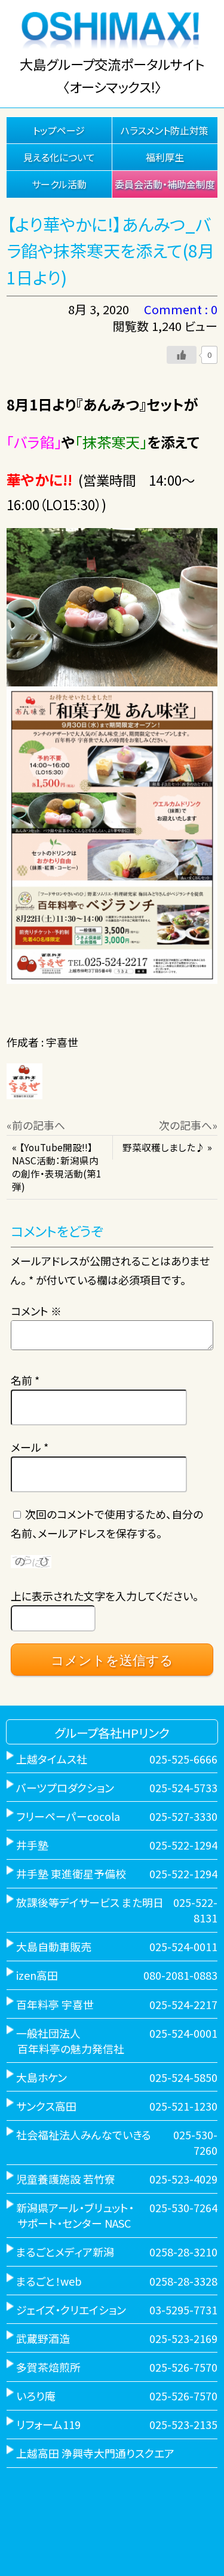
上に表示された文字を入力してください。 (105, 1596)
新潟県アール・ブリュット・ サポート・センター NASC (70, 2215)
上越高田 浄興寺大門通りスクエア (95, 2453)
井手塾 (32, 1845)
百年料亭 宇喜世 (55, 2004)
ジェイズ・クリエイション (71, 2310)
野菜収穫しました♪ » (167, 1147)
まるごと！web (49, 2281)
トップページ (59, 130)
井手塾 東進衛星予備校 (71, 1873)
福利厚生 (165, 157)
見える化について (59, 157)
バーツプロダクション (65, 1787)
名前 (25, 1380)
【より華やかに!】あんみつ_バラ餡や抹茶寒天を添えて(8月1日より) (111, 251)
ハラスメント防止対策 (165, 130)
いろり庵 (36, 2396)
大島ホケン (42, 2077)
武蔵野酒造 (43, 2338)
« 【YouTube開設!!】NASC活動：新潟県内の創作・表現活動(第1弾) (57, 1167)
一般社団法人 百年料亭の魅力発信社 (65, 2041)
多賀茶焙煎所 (48, 2367)
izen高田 (37, 1975)
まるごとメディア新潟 (65, 2252)
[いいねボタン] (182, 355)
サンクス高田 (46, 2106)
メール (30, 1447)
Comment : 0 (181, 309)
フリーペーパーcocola (68, 1816)
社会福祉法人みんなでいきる (84, 2135)
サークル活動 (59, 184)
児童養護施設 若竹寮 (66, 2179)
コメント (36, 1311)
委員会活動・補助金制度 (165, 184)
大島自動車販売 (54, 1946)
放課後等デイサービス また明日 (90, 1902)
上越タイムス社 (52, 1759)
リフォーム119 (48, 2424)
